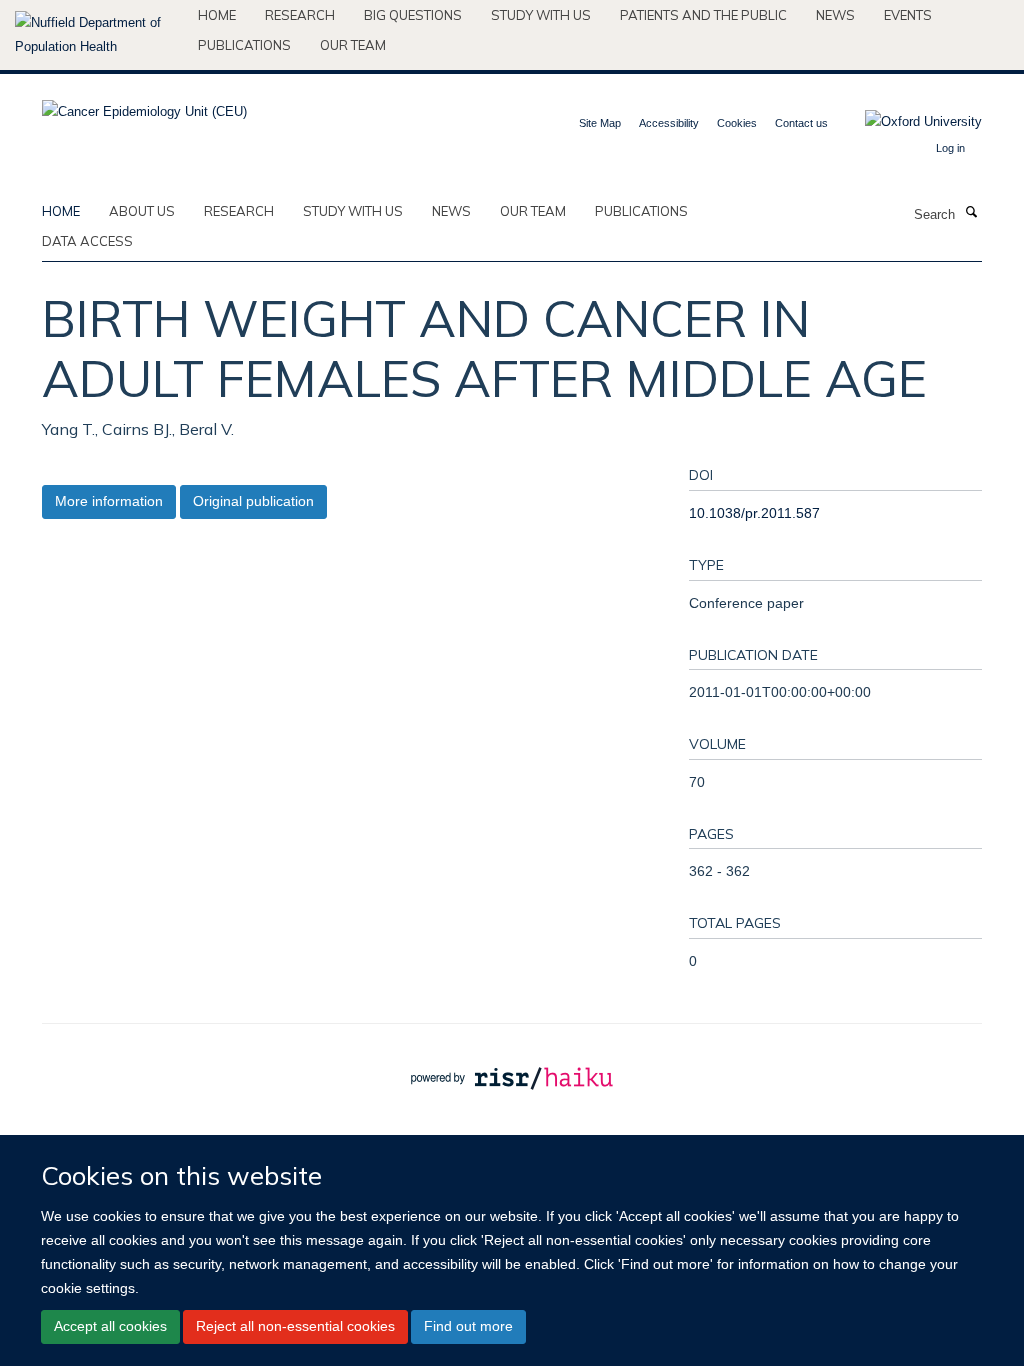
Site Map (600, 123)
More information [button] (109, 501)
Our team (353, 45)
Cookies (737, 123)
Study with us (541, 15)
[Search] (971, 213)
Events (908, 15)
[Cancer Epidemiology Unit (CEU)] (144, 105)
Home (217, 15)
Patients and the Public (703, 15)
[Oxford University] (908, 122)
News (835, 15)
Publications (244, 45)
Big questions (413, 15)
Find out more (468, 1326)
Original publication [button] (253, 501)
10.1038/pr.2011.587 (754, 513)
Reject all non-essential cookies (295, 1326)
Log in (950, 148)
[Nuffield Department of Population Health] (99, 35)
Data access (87, 241)
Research (300, 15)
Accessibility (669, 123)
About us (142, 211)
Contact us (801, 123)
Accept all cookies (110, 1326)
